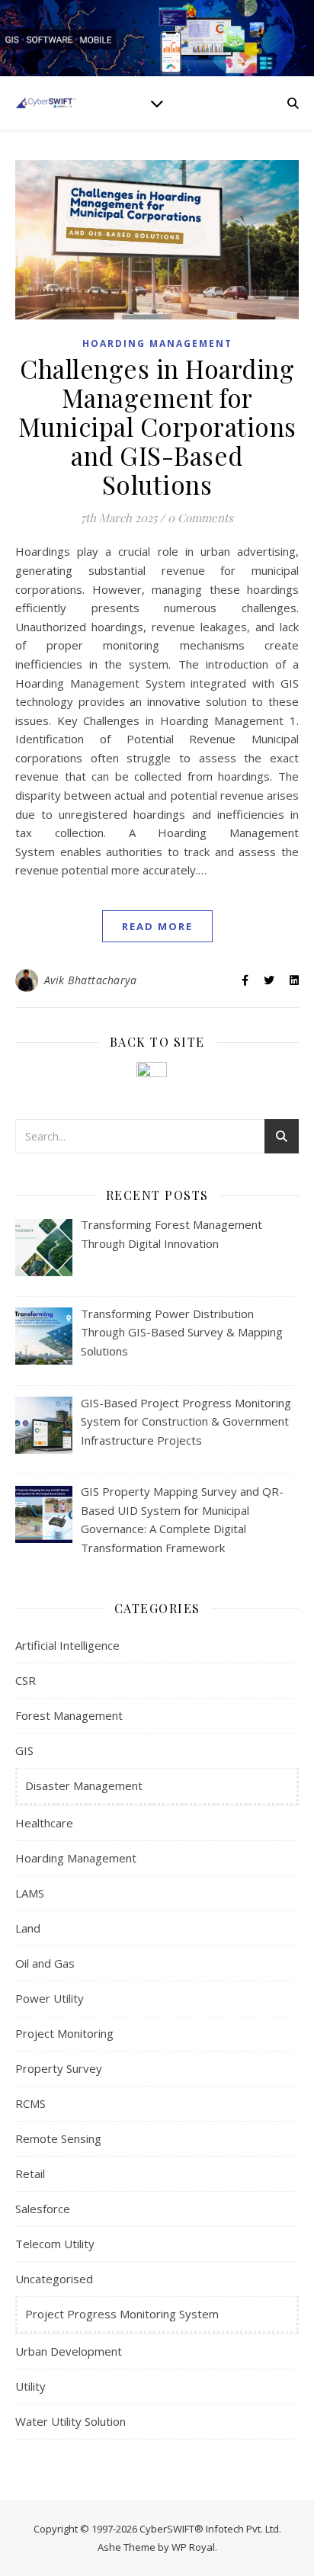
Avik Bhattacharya (91, 980)
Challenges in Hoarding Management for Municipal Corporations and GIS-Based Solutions (157, 426)
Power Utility (50, 1998)
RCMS (30, 2103)
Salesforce (43, 2209)
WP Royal (193, 2547)
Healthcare (44, 1823)
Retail (30, 2173)
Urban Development (69, 2351)
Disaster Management (84, 1785)
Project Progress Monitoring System (122, 2314)
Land (28, 1928)
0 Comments (200, 518)
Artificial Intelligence (67, 1645)
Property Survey (59, 2068)
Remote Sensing (58, 2138)
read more (157, 926)
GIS (24, 1750)
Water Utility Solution (70, 2421)
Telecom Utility (55, 2244)
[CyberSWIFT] (46, 103)
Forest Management (69, 1715)
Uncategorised (54, 2279)
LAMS (30, 1893)
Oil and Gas (45, 1963)
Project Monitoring (64, 2033)
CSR (26, 1680)
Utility (30, 2386)
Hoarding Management (157, 343)
